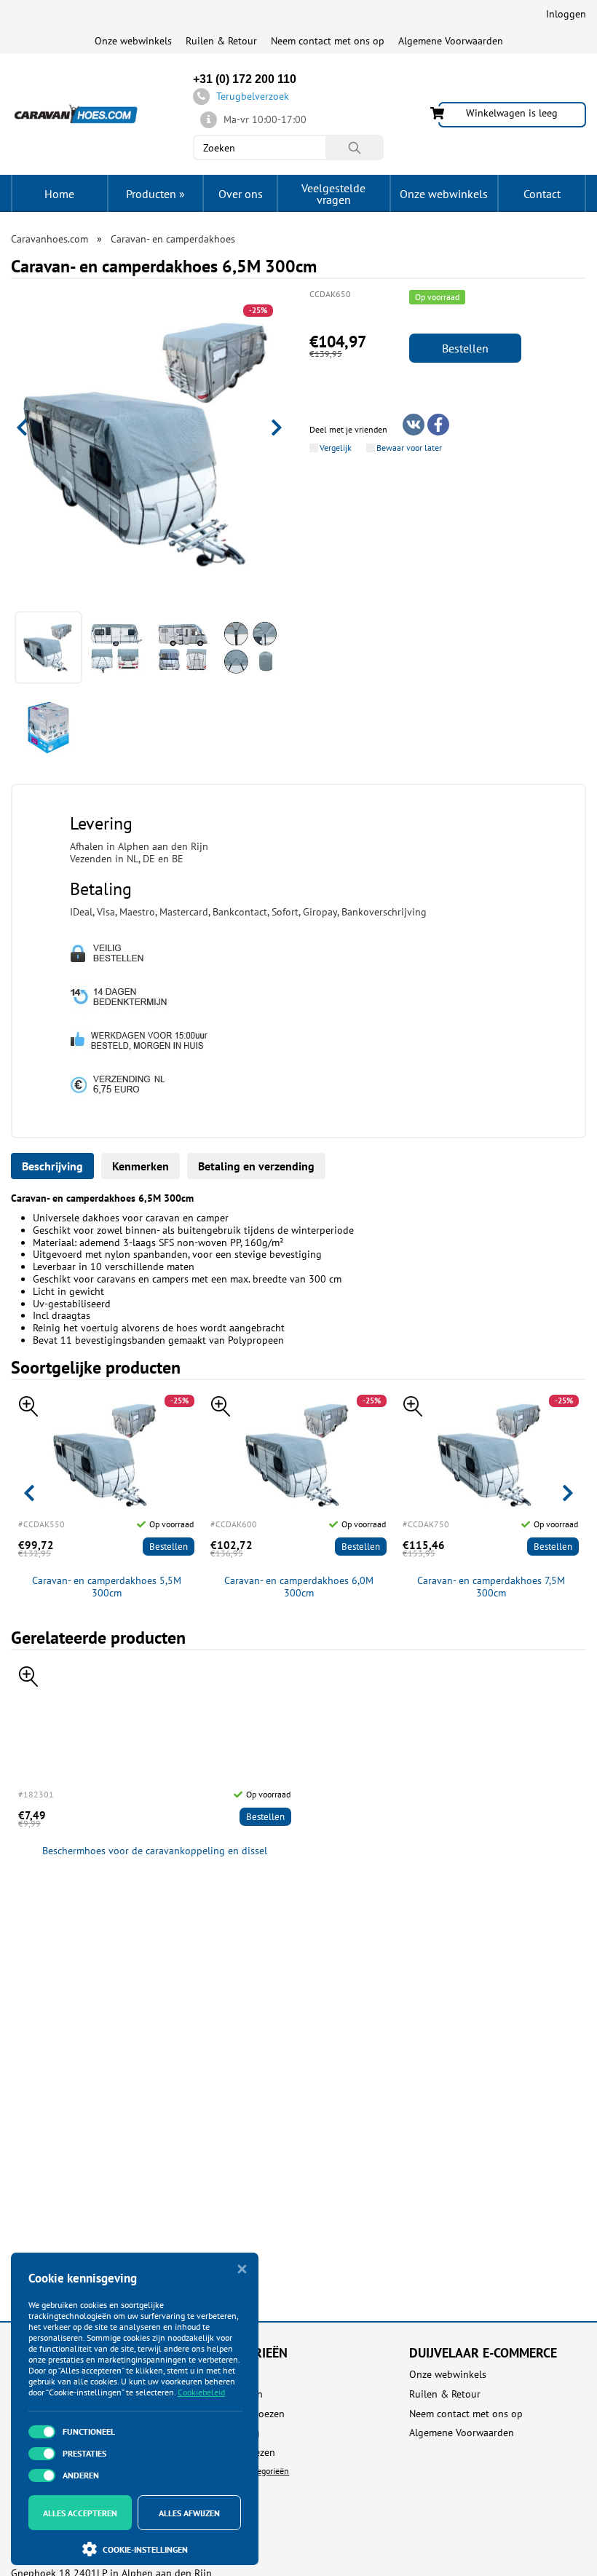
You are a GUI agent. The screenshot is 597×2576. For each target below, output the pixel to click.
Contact (542, 194)
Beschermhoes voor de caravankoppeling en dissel (155, 1851)
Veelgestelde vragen (333, 194)
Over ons (241, 194)
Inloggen (566, 14)
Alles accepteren (80, 2513)
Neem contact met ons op (328, 41)
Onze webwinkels (133, 41)
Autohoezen (236, 2394)
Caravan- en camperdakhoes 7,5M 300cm (491, 1587)
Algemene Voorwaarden (451, 41)
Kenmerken (141, 1166)
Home (59, 194)
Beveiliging (235, 2433)
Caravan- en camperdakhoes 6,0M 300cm (299, 1587)
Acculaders (233, 2375)
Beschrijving (52, 1166)
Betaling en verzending (256, 1166)
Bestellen (465, 348)
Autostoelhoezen (247, 2414)
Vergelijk (336, 448)
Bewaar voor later (409, 448)
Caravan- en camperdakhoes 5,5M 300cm (107, 1587)
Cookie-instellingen (145, 2549)
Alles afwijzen (189, 2513)
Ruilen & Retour (221, 41)
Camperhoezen (242, 2453)
